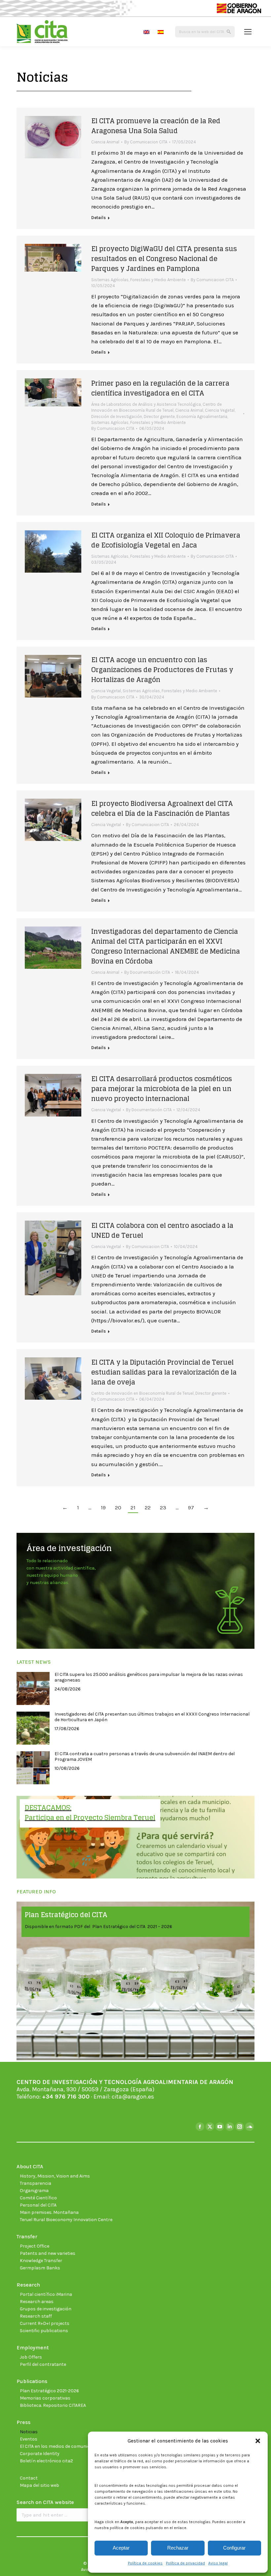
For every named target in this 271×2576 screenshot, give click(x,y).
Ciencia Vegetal (220, 410)
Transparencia (36, 2183)
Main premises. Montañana (49, 2212)
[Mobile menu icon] (248, 32)
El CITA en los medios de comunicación (61, 2446)
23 (163, 1507)
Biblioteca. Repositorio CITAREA (53, 2405)
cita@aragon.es (133, 2097)
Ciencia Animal (105, 142)
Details (98, 218)
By (146, 142)
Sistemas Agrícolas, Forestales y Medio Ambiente (138, 280)
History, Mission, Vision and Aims (55, 2176)
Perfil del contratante (43, 2364)
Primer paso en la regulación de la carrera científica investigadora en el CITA (160, 388)
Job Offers (31, 2357)
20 (118, 1507)
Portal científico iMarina (46, 2294)
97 (191, 1507)
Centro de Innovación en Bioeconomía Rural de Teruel (142, 1393)
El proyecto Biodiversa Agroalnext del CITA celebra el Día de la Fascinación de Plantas (162, 809)
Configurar (234, 2548)
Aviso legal (218, 2563)
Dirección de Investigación (117, 417)
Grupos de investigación (46, 2309)
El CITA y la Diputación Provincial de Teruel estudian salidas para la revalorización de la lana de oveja (164, 1372)
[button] (258, 2441)
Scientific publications (44, 2331)
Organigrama (34, 2191)
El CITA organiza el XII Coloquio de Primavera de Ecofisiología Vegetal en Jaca (166, 540)
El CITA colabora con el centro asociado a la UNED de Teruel (162, 1231)
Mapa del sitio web (39, 2485)
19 (103, 1507)
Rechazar (178, 2548)
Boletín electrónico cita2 (46, 2461)
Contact (29, 2478)
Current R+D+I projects (45, 2323)
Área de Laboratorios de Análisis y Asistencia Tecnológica (146, 404)
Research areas (37, 2302)
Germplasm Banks (40, 2268)
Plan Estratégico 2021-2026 (49, 2391)
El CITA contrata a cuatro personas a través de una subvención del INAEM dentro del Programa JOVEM (145, 1757)
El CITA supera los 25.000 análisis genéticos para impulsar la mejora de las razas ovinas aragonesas (149, 1677)
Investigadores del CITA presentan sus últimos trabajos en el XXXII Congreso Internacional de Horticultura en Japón (152, 1717)
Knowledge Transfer (41, 2261)
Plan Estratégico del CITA (66, 1915)
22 (148, 1507)
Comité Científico (38, 2198)
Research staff (36, 2316)
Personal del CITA (38, 2205)
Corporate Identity (40, 2454)
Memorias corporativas (45, 2398)
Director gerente (159, 417)
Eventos (29, 2439)
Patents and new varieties (48, 2253)
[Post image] (33, 1688)
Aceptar (121, 2548)
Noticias (29, 2432)
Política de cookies (145, 2563)
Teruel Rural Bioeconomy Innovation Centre (66, 2220)
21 (133, 1507)
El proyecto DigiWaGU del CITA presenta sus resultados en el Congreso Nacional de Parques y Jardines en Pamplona (164, 259)
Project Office (35, 2246)
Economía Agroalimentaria (202, 417)
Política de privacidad (185, 2563)
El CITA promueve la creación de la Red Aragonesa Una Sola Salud (156, 126)
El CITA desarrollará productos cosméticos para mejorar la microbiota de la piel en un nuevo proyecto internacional (162, 1089)
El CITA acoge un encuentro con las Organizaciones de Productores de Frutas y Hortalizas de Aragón (162, 670)
